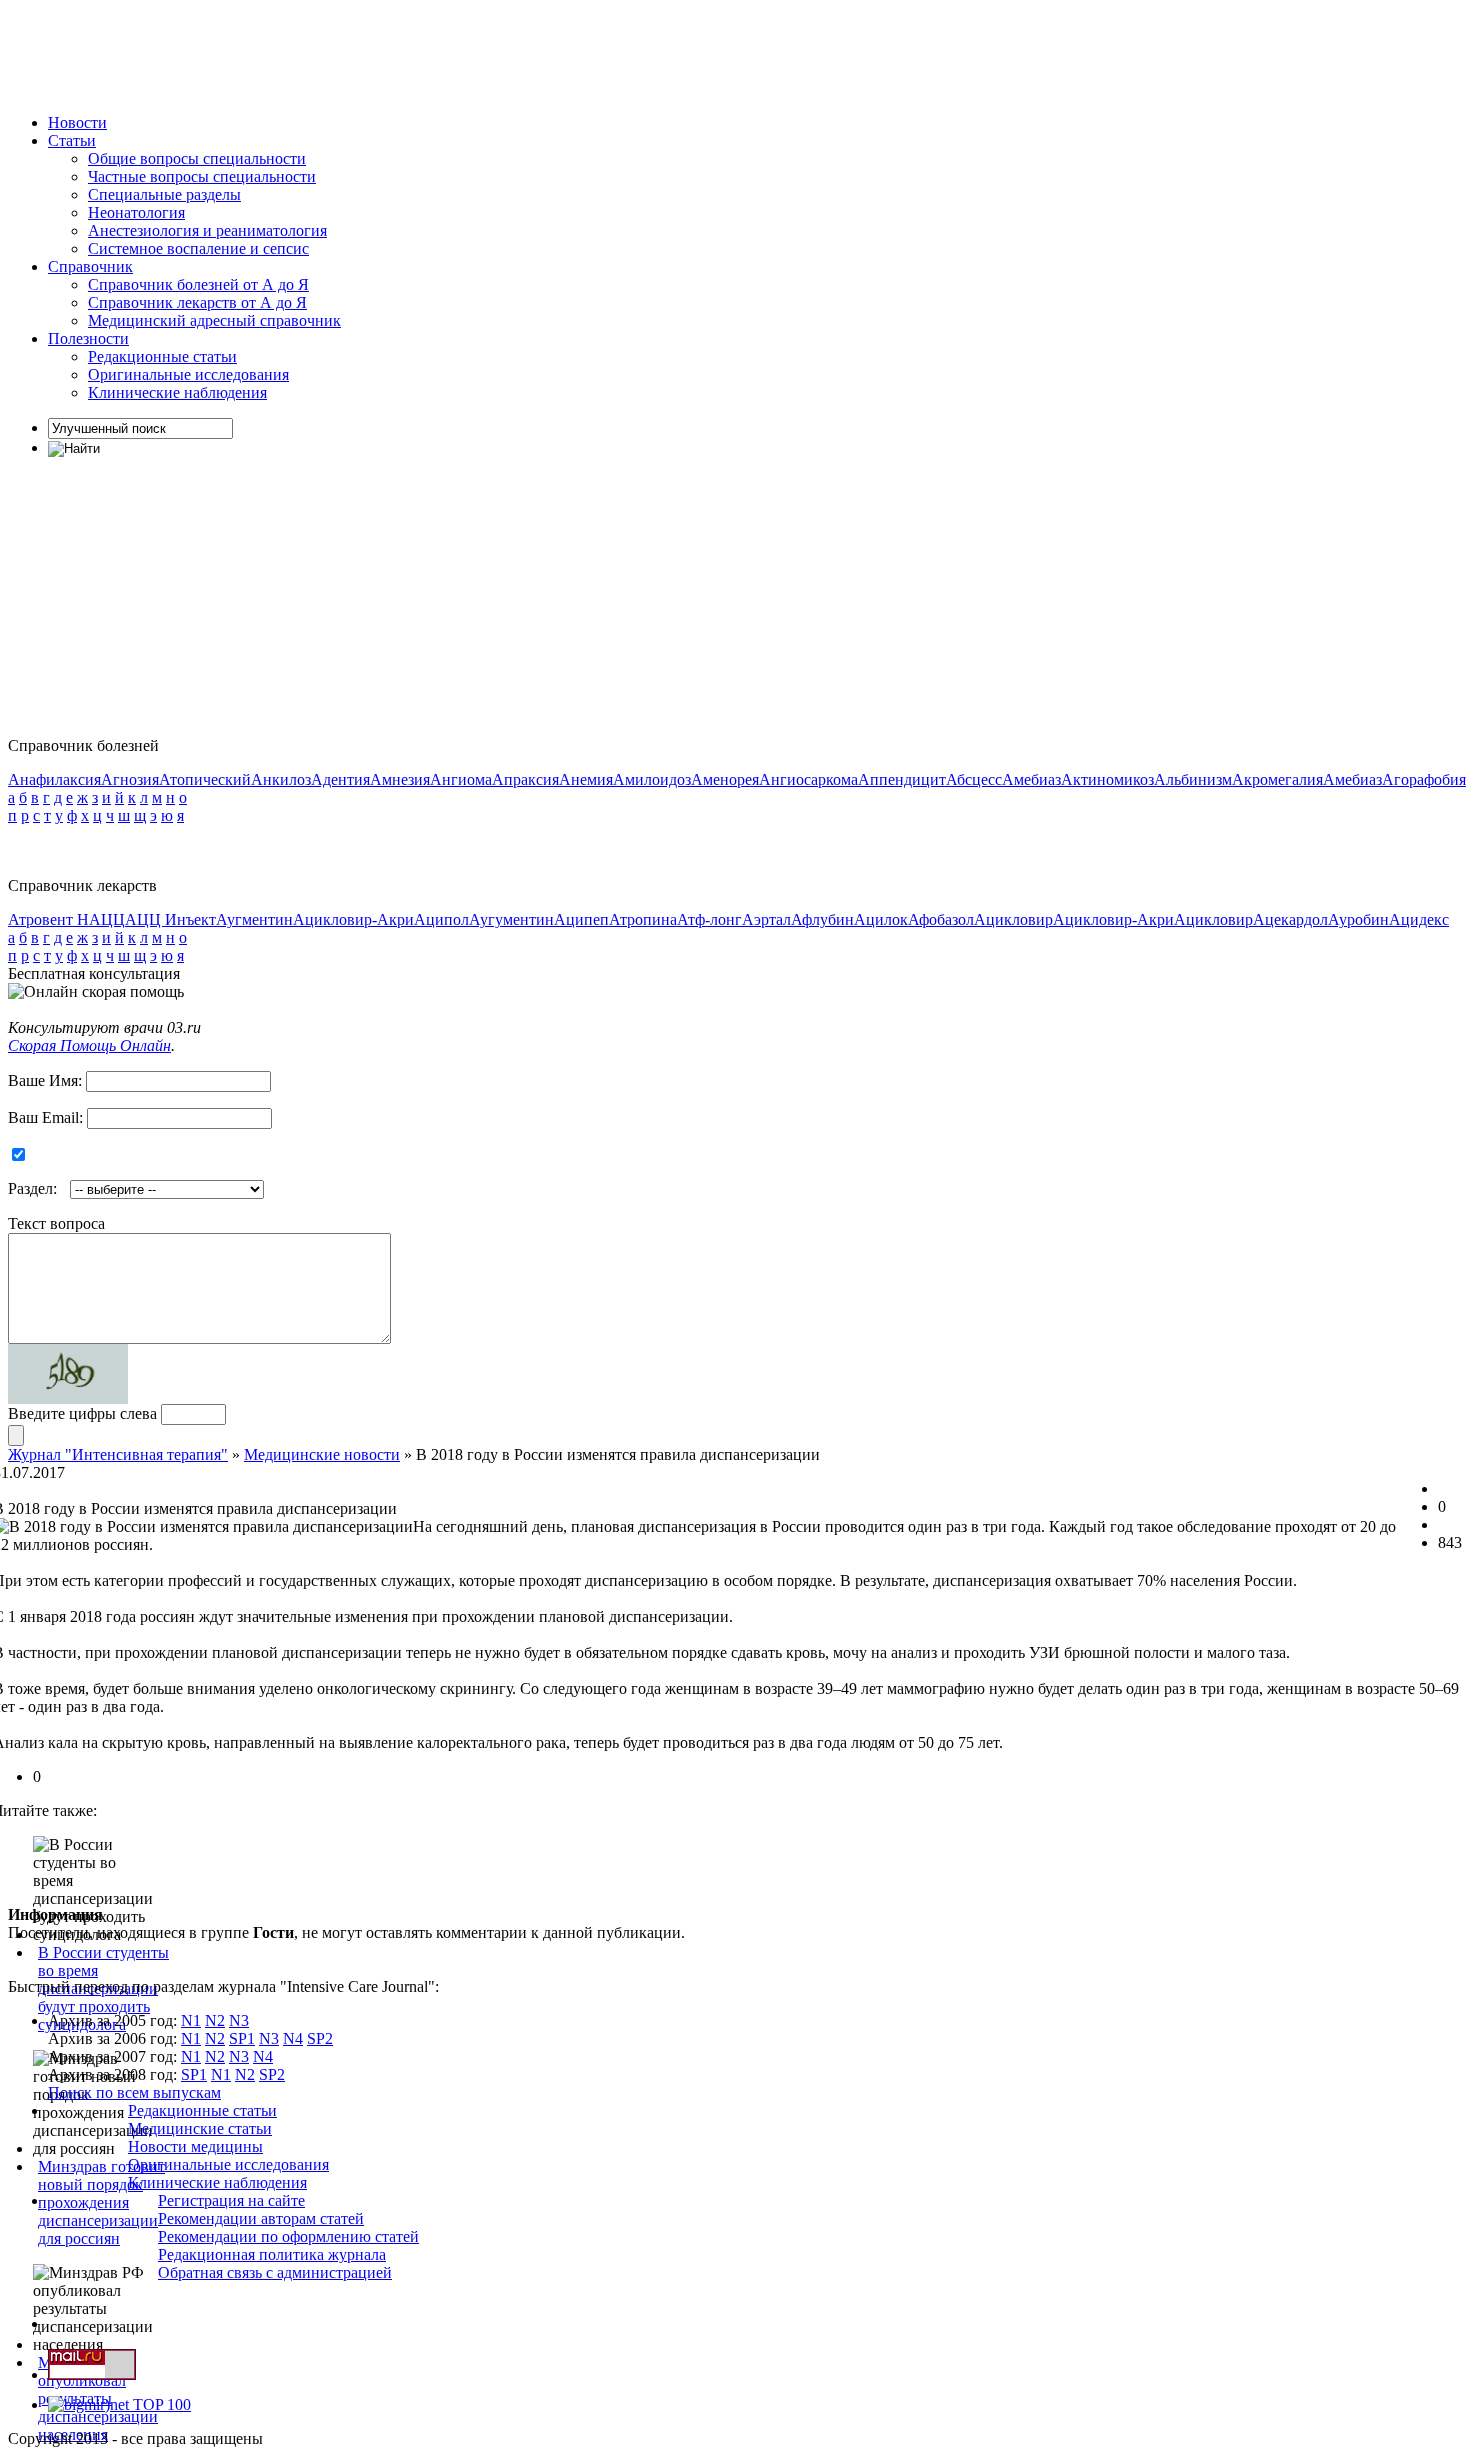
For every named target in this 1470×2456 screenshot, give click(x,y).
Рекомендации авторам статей (261, 2218)
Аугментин (254, 919)
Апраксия (525, 779)
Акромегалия (1277, 779)
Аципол (441, 919)
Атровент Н (48, 919)
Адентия (340, 779)
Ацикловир (1013, 919)
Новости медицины (195, 2146)
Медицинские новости (322, 1454)
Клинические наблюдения (177, 392)
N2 (215, 2020)
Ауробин (1358, 919)
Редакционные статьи (162, 356)
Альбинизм (1193, 779)
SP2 (320, 2038)
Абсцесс (974, 779)
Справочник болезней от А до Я (198, 284)
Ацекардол (1290, 919)
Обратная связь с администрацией (275, 2272)
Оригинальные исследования (188, 374)
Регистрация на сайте (231, 2200)
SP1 (242, 2038)
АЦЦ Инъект (170, 919)
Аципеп (581, 919)
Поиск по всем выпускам (134, 2092)
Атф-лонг (709, 919)
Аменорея (725, 779)
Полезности (88, 338)
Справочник (90, 266)
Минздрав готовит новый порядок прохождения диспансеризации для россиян (101, 2202)
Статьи (72, 140)
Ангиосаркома (808, 779)
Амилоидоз (652, 779)
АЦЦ (107, 919)
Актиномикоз (1107, 779)
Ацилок (881, 919)
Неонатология (136, 212)
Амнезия (400, 779)
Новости (77, 122)
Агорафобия (1424, 779)
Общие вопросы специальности (197, 158)
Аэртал (766, 919)
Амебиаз (1031, 779)
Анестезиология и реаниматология (207, 230)
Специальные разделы (164, 194)
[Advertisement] (372, 53)
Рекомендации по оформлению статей (288, 2236)
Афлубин (822, 919)
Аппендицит (902, 779)
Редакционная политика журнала (272, 2254)
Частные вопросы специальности (202, 176)
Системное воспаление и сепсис (198, 248)
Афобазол (941, 919)
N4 (293, 2038)
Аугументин (511, 919)
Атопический (205, 779)
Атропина (643, 919)
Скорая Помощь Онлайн (89, 1045)
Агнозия (130, 779)
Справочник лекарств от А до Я (197, 302)
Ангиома (461, 779)
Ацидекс (1419, 919)
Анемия (586, 779)
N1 (191, 2020)
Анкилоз (281, 779)
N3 (239, 2020)
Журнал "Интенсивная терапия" (118, 1454)
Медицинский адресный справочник (214, 320)
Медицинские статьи (200, 2128)
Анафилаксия (54, 779)
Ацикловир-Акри (353, 919)
